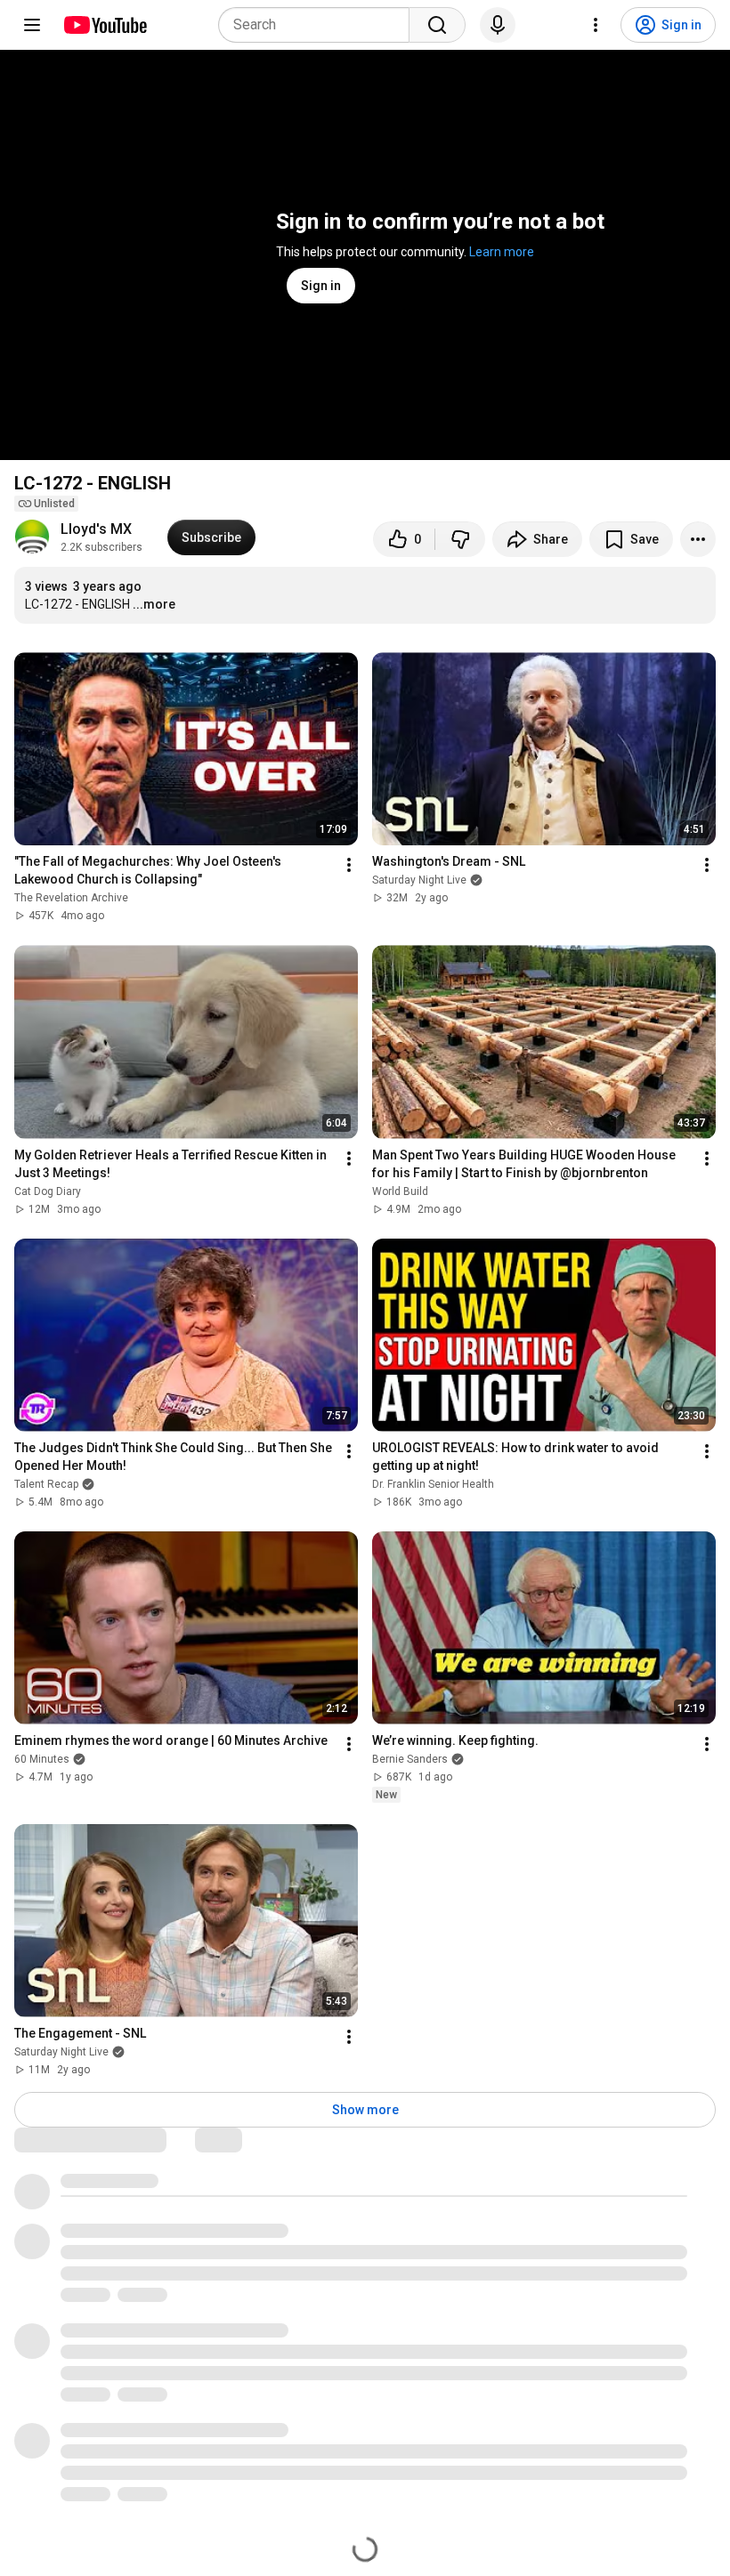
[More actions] (698, 539)
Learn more (502, 252)
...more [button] (154, 604)
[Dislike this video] (460, 539)
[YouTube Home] (105, 25)
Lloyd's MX (96, 529)
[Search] (437, 25)
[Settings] (596, 25)
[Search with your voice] (498, 25)
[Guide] (32, 25)
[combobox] (319, 25)
